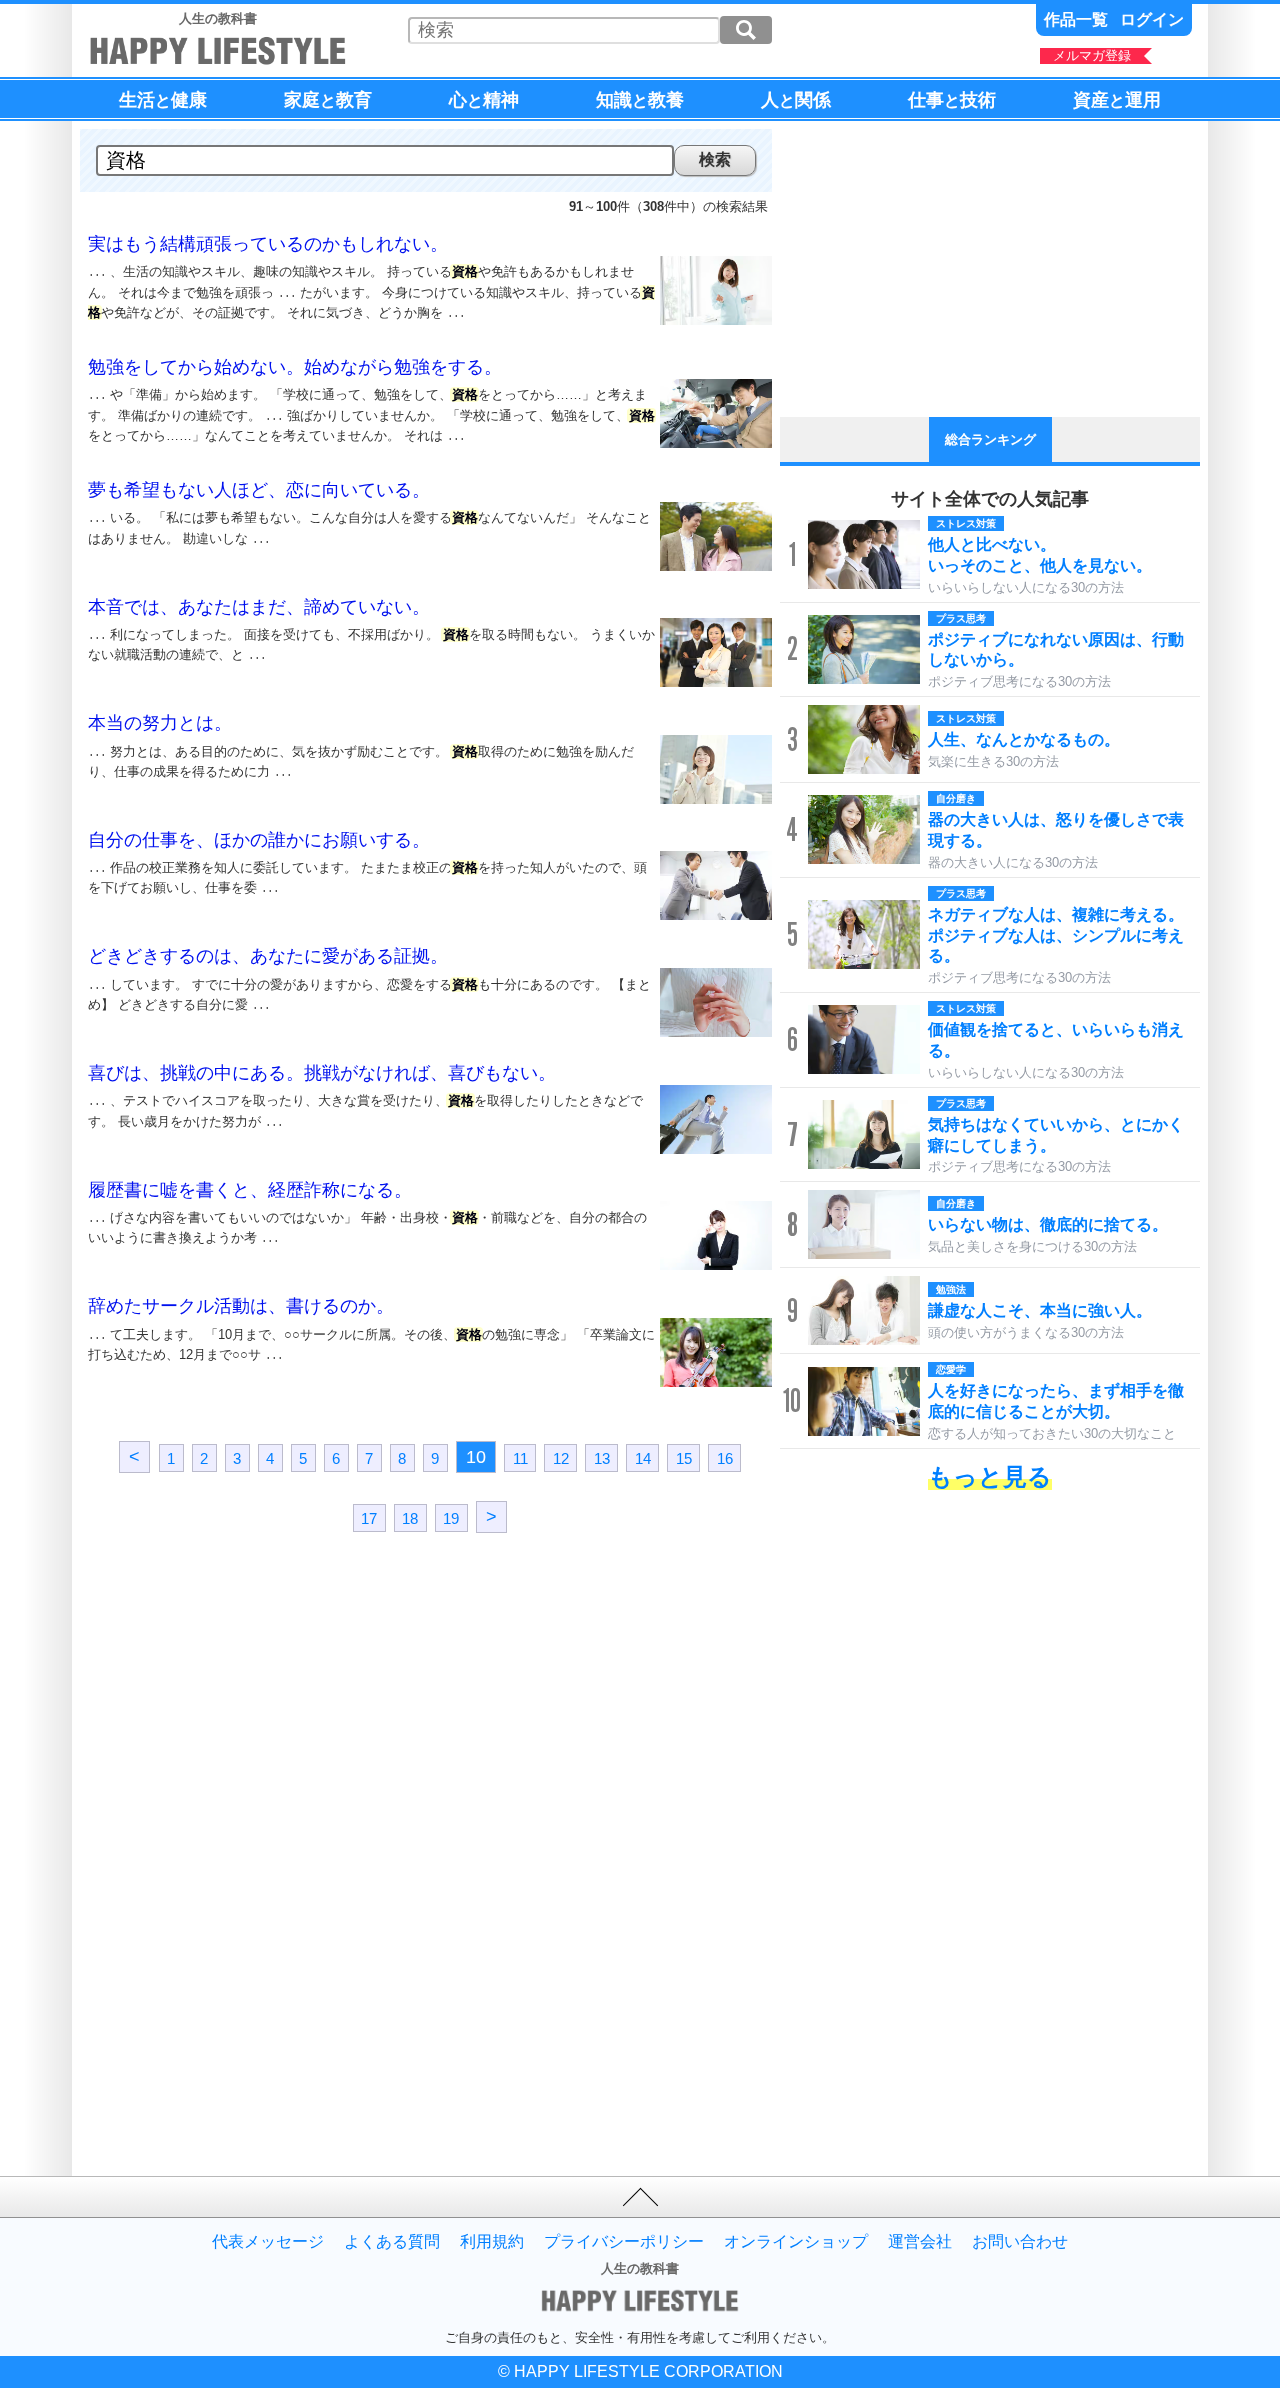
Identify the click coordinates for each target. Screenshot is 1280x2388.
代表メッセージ (268, 2242)
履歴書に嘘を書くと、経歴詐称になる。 (250, 1190)
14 (643, 1457)
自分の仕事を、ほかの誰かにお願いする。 (259, 840)
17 (369, 1517)
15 (684, 1457)
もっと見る (990, 1476)
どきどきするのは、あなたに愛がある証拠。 (268, 956)
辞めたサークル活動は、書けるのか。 (241, 1306)
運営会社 (920, 2242)
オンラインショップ (796, 2242)
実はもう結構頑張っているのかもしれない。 (268, 244)
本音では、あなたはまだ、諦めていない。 (259, 607)
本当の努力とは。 (160, 723)
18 (410, 1517)
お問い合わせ (1020, 2242)
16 (725, 1457)
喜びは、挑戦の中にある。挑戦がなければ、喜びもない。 (322, 1073)
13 (602, 1457)
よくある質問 (392, 2242)
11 (520, 1457)
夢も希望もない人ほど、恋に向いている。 (259, 490)
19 (451, 1517)
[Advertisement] (255, 1724)
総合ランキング (990, 439)
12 (561, 1457)
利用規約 (492, 2242)
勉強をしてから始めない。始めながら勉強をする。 (295, 367)
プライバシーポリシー (624, 2242)
